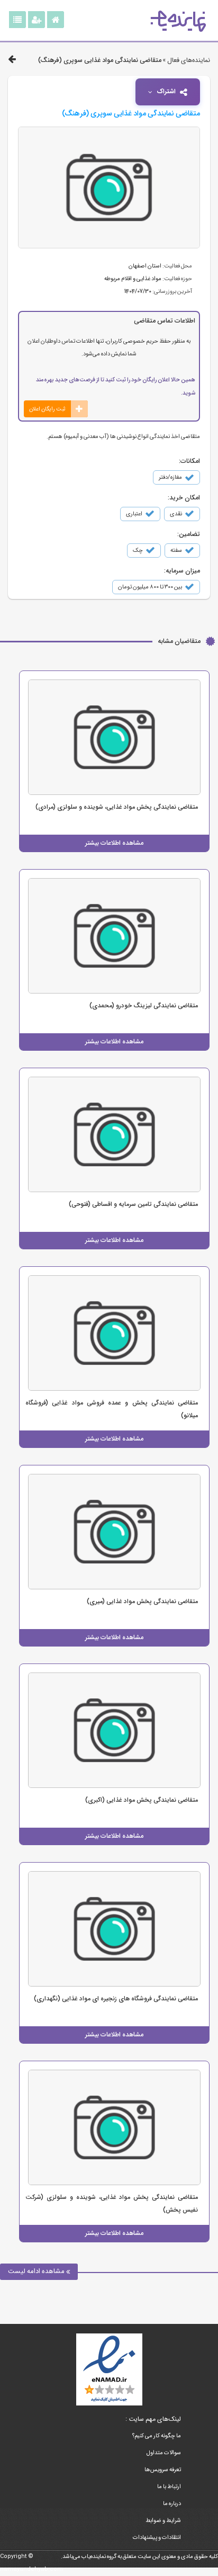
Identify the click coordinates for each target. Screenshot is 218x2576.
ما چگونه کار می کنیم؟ (157, 2436)
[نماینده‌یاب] (178, 21)
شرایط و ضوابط (163, 2521)
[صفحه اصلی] (56, 20)
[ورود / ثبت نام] (37, 20)
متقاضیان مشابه (179, 641)
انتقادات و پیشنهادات (157, 2538)
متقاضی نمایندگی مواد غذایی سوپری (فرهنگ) (100, 60)
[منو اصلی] (17, 20)
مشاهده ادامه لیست (37, 2271)
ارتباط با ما (169, 2487)
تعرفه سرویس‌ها (163, 2470)
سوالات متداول (164, 2453)
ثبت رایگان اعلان (47, 409)
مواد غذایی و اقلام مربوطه (133, 279)
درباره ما (172, 2504)
